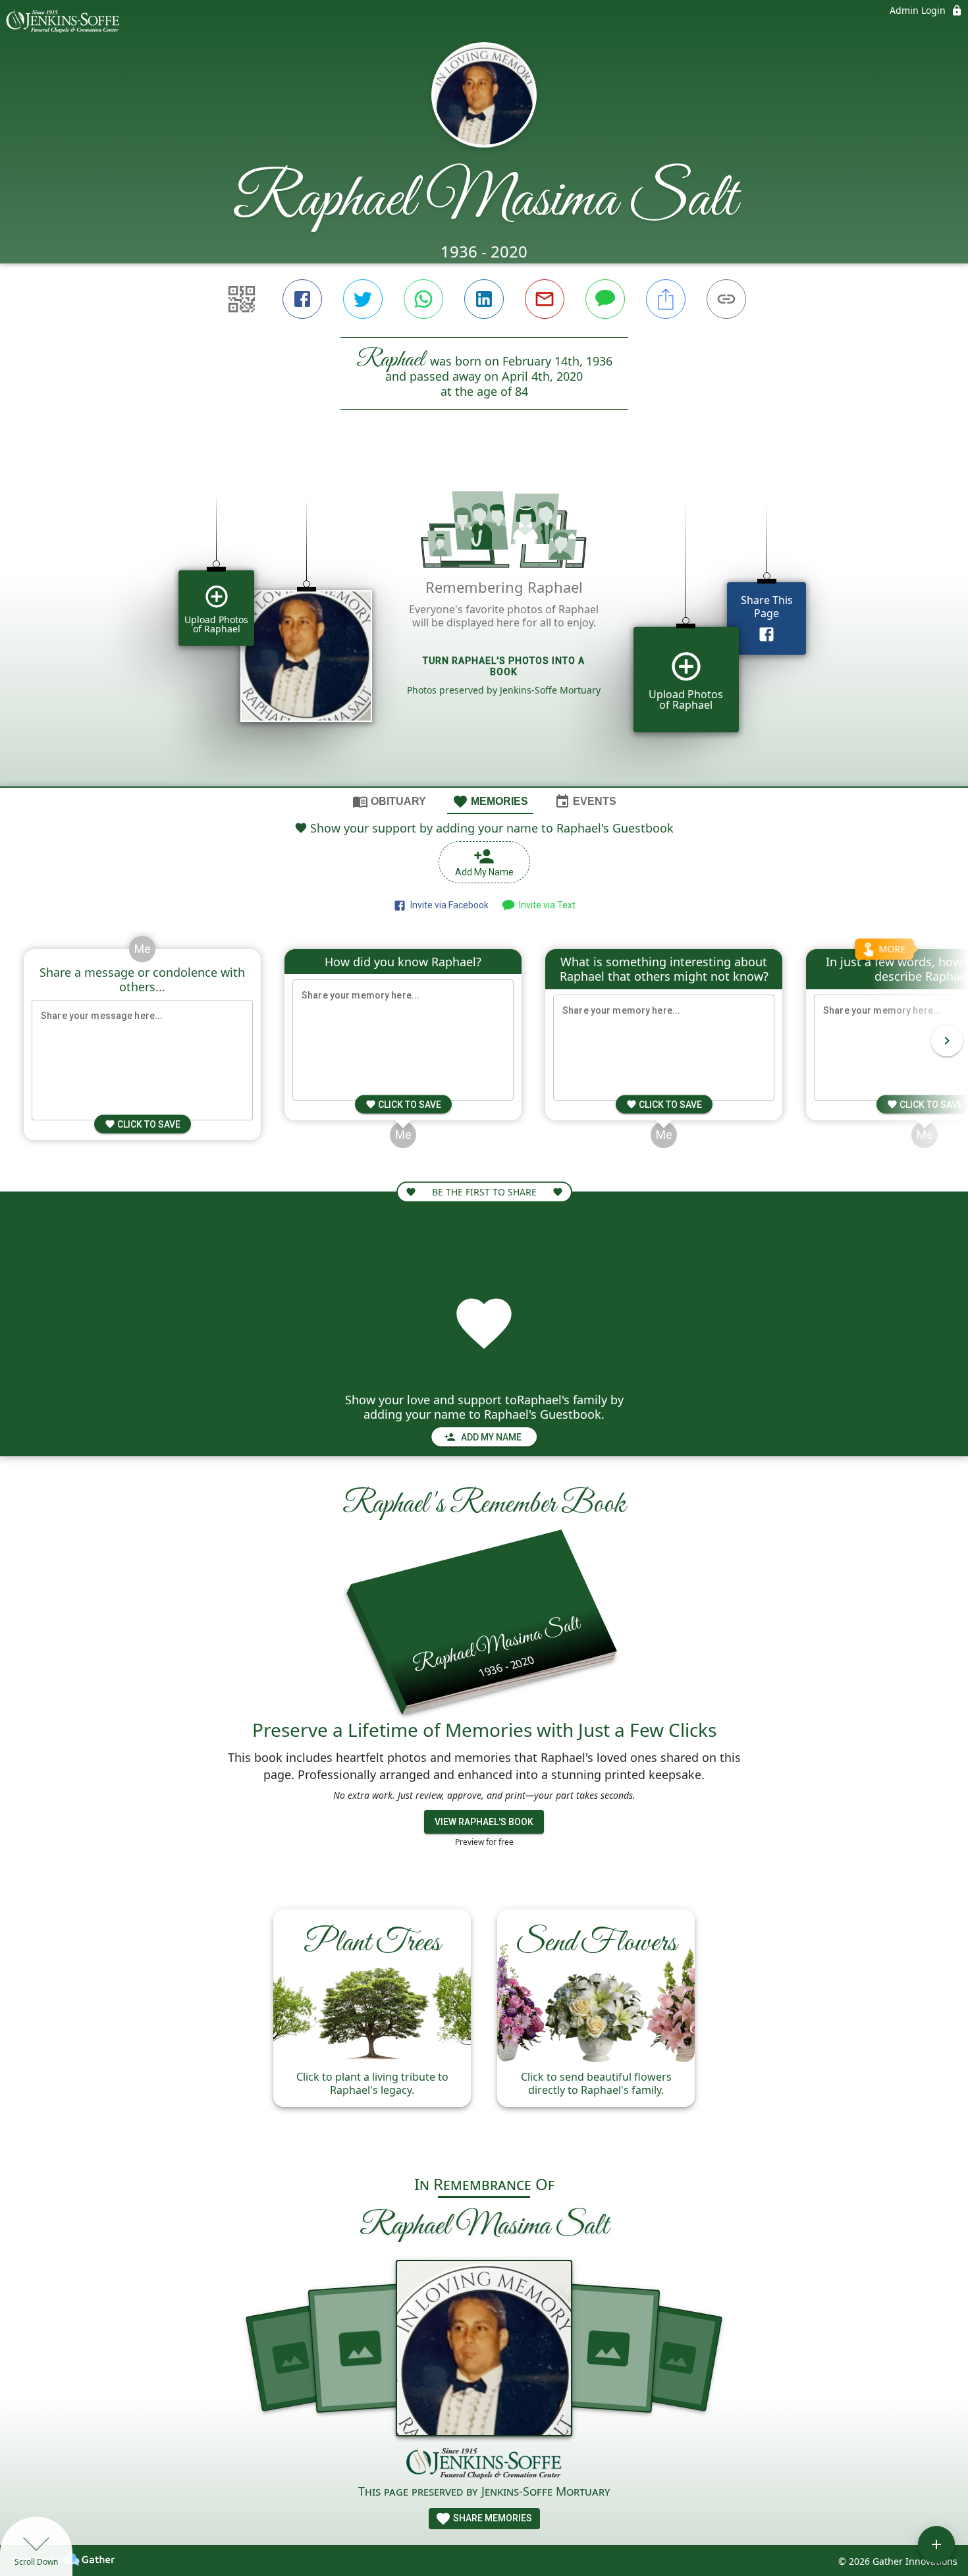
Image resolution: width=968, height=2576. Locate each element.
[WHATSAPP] (423, 299)
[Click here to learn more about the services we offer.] (484, 2465)
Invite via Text (545, 905)
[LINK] (726, 299)
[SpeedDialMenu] (936, 2544)
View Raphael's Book (484, 1822)
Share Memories (492, 2518)
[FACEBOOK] (302, 299)
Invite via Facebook (447, 905)
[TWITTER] (363, 299)
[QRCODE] (242, 299)
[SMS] (605, 299)
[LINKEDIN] (484, 299)
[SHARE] (666, 299)
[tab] (389, 801)
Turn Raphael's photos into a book (504, 666)
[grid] (484, 620)
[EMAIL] (545, 299)
